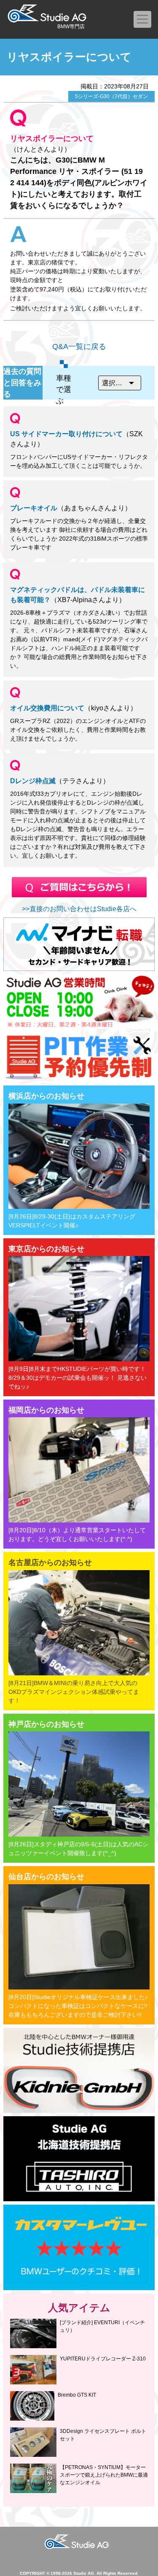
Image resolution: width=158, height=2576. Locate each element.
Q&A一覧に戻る (79, 347)
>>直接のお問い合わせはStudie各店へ (79, 909)
